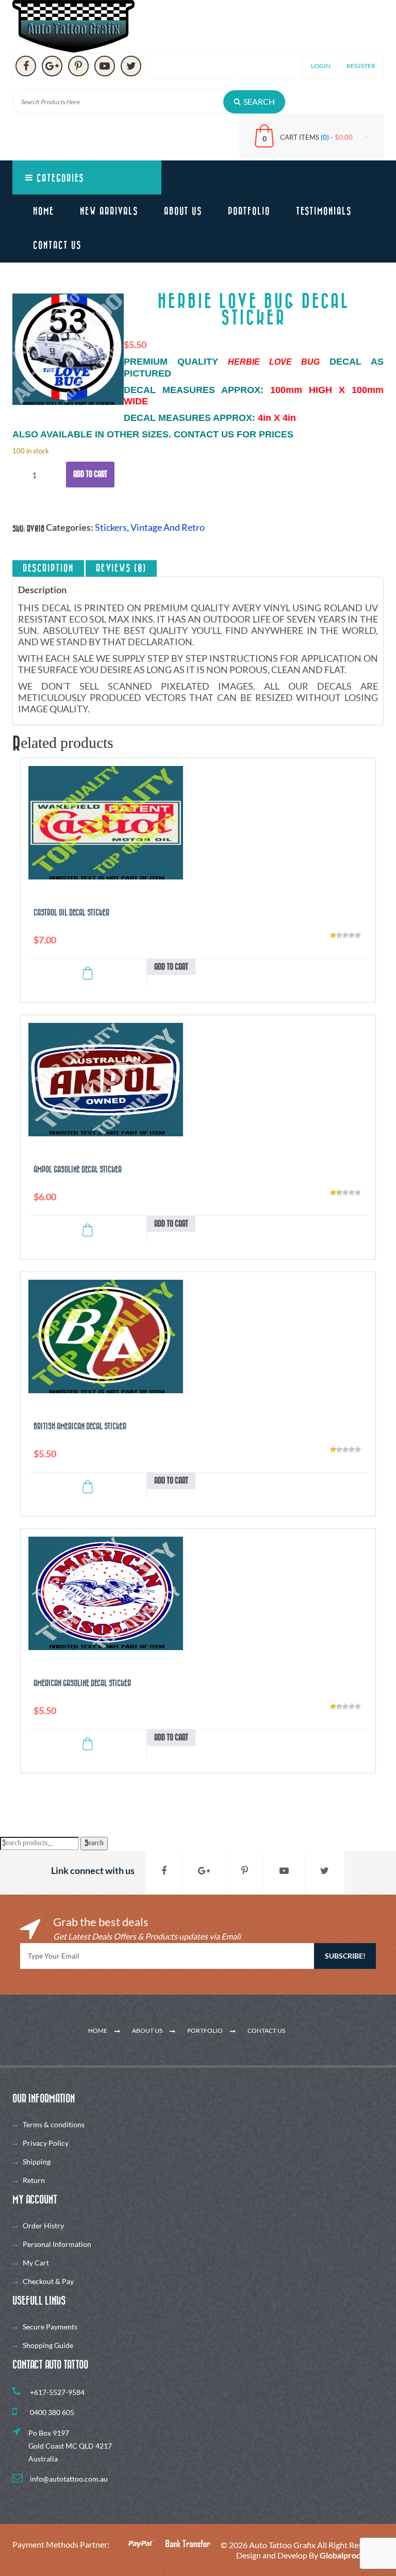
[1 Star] (333, 935)
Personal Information (57, 2244)
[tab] (48, 568)
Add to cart (90, 474)
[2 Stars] (339, 935)
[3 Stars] (345, 935)
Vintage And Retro (168, 527)
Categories (59, 178)
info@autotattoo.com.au (68, 2479)
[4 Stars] (352, 935)
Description (48, 568)
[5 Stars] (358, 935)
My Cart (36, 2263)
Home (44, 211)
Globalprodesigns (352, 2555)
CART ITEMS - (316, 137)
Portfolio (249, 211)
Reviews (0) (121, 568)
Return (34, 2180)
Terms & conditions (54, 2124)
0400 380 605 (51, 2412)
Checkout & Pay (48, 2281)
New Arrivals (109, 211)
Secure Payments (50, 2327)
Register (361, 66)
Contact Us (57, 246)
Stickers (111, 527)
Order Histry (43, 2226)
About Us (183, 211)
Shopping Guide (48, 2345)
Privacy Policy (46, 2143)
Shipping (37, 2162)
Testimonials (324, 211)
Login (321, 66)
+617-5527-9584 (56, 2392)
